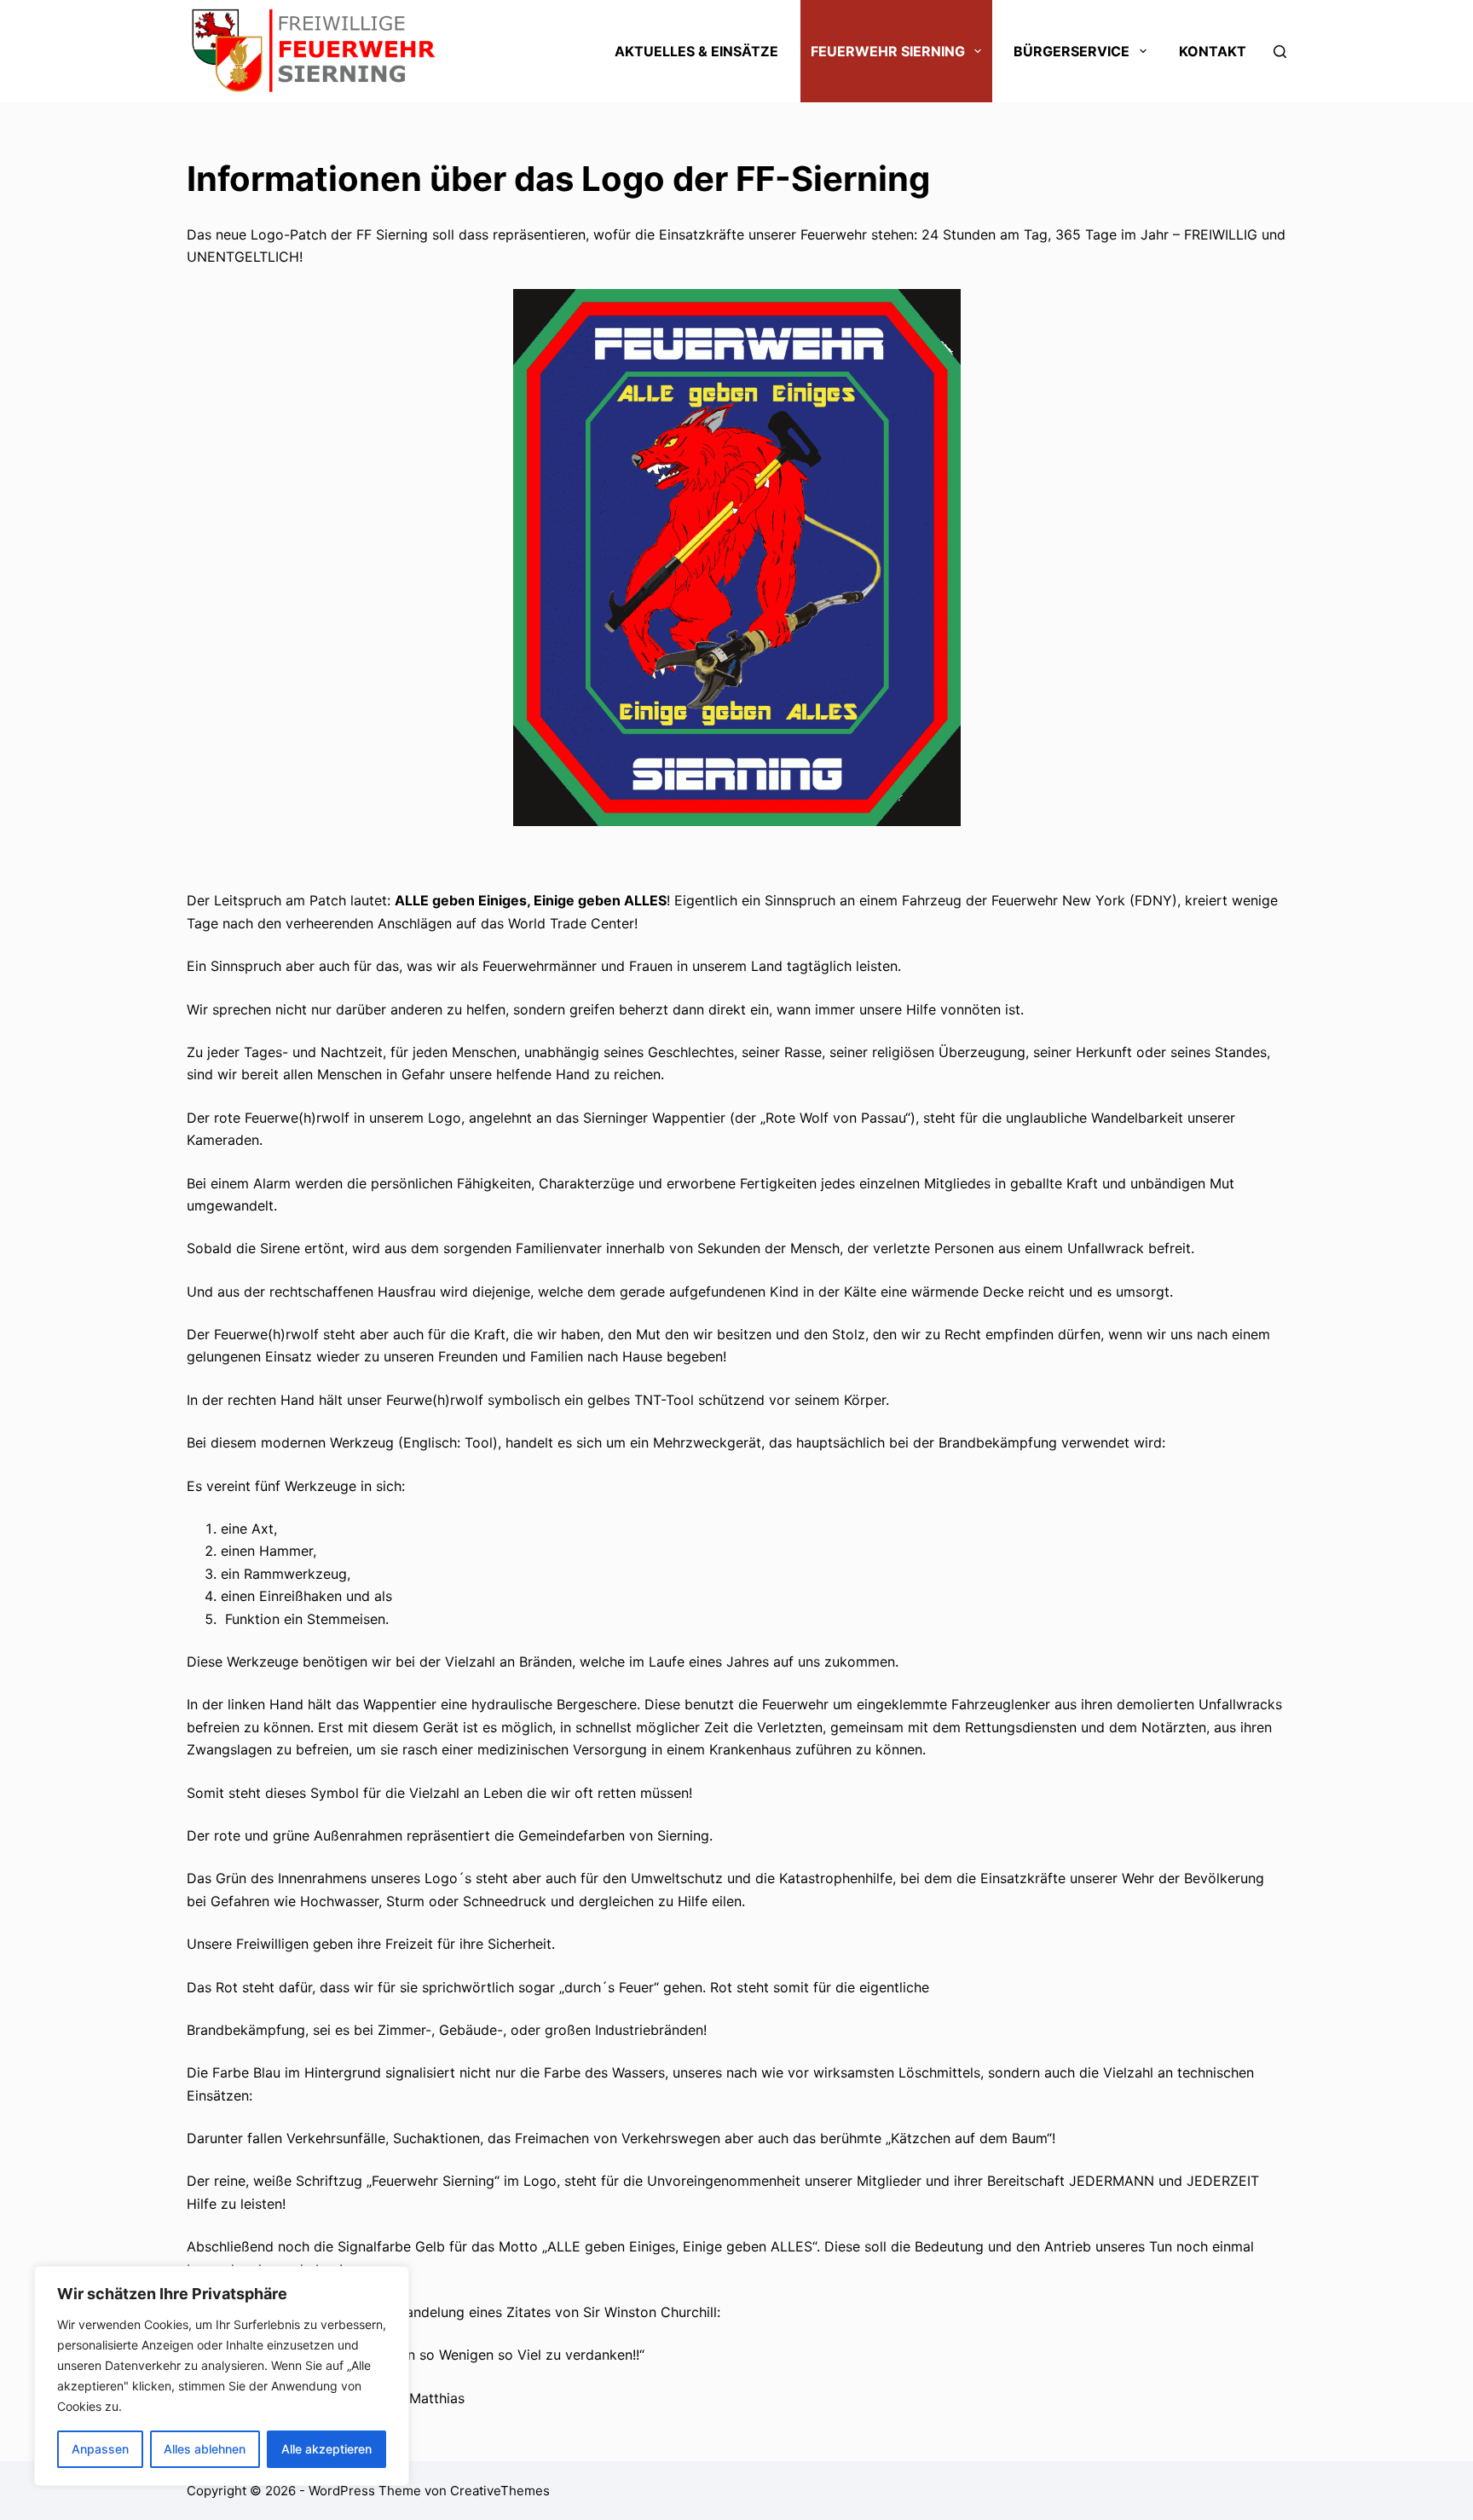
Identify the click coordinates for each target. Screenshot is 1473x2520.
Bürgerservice (1072, 51)
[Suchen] (1280, 52)
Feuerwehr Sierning (888, 51)
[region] (222, 2376)
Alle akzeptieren (326, 2449)
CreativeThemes (500, 2491)
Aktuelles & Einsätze (696, 51)
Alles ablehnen (205, 2449)
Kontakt (1213, 51)
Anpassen (100, 2449)
